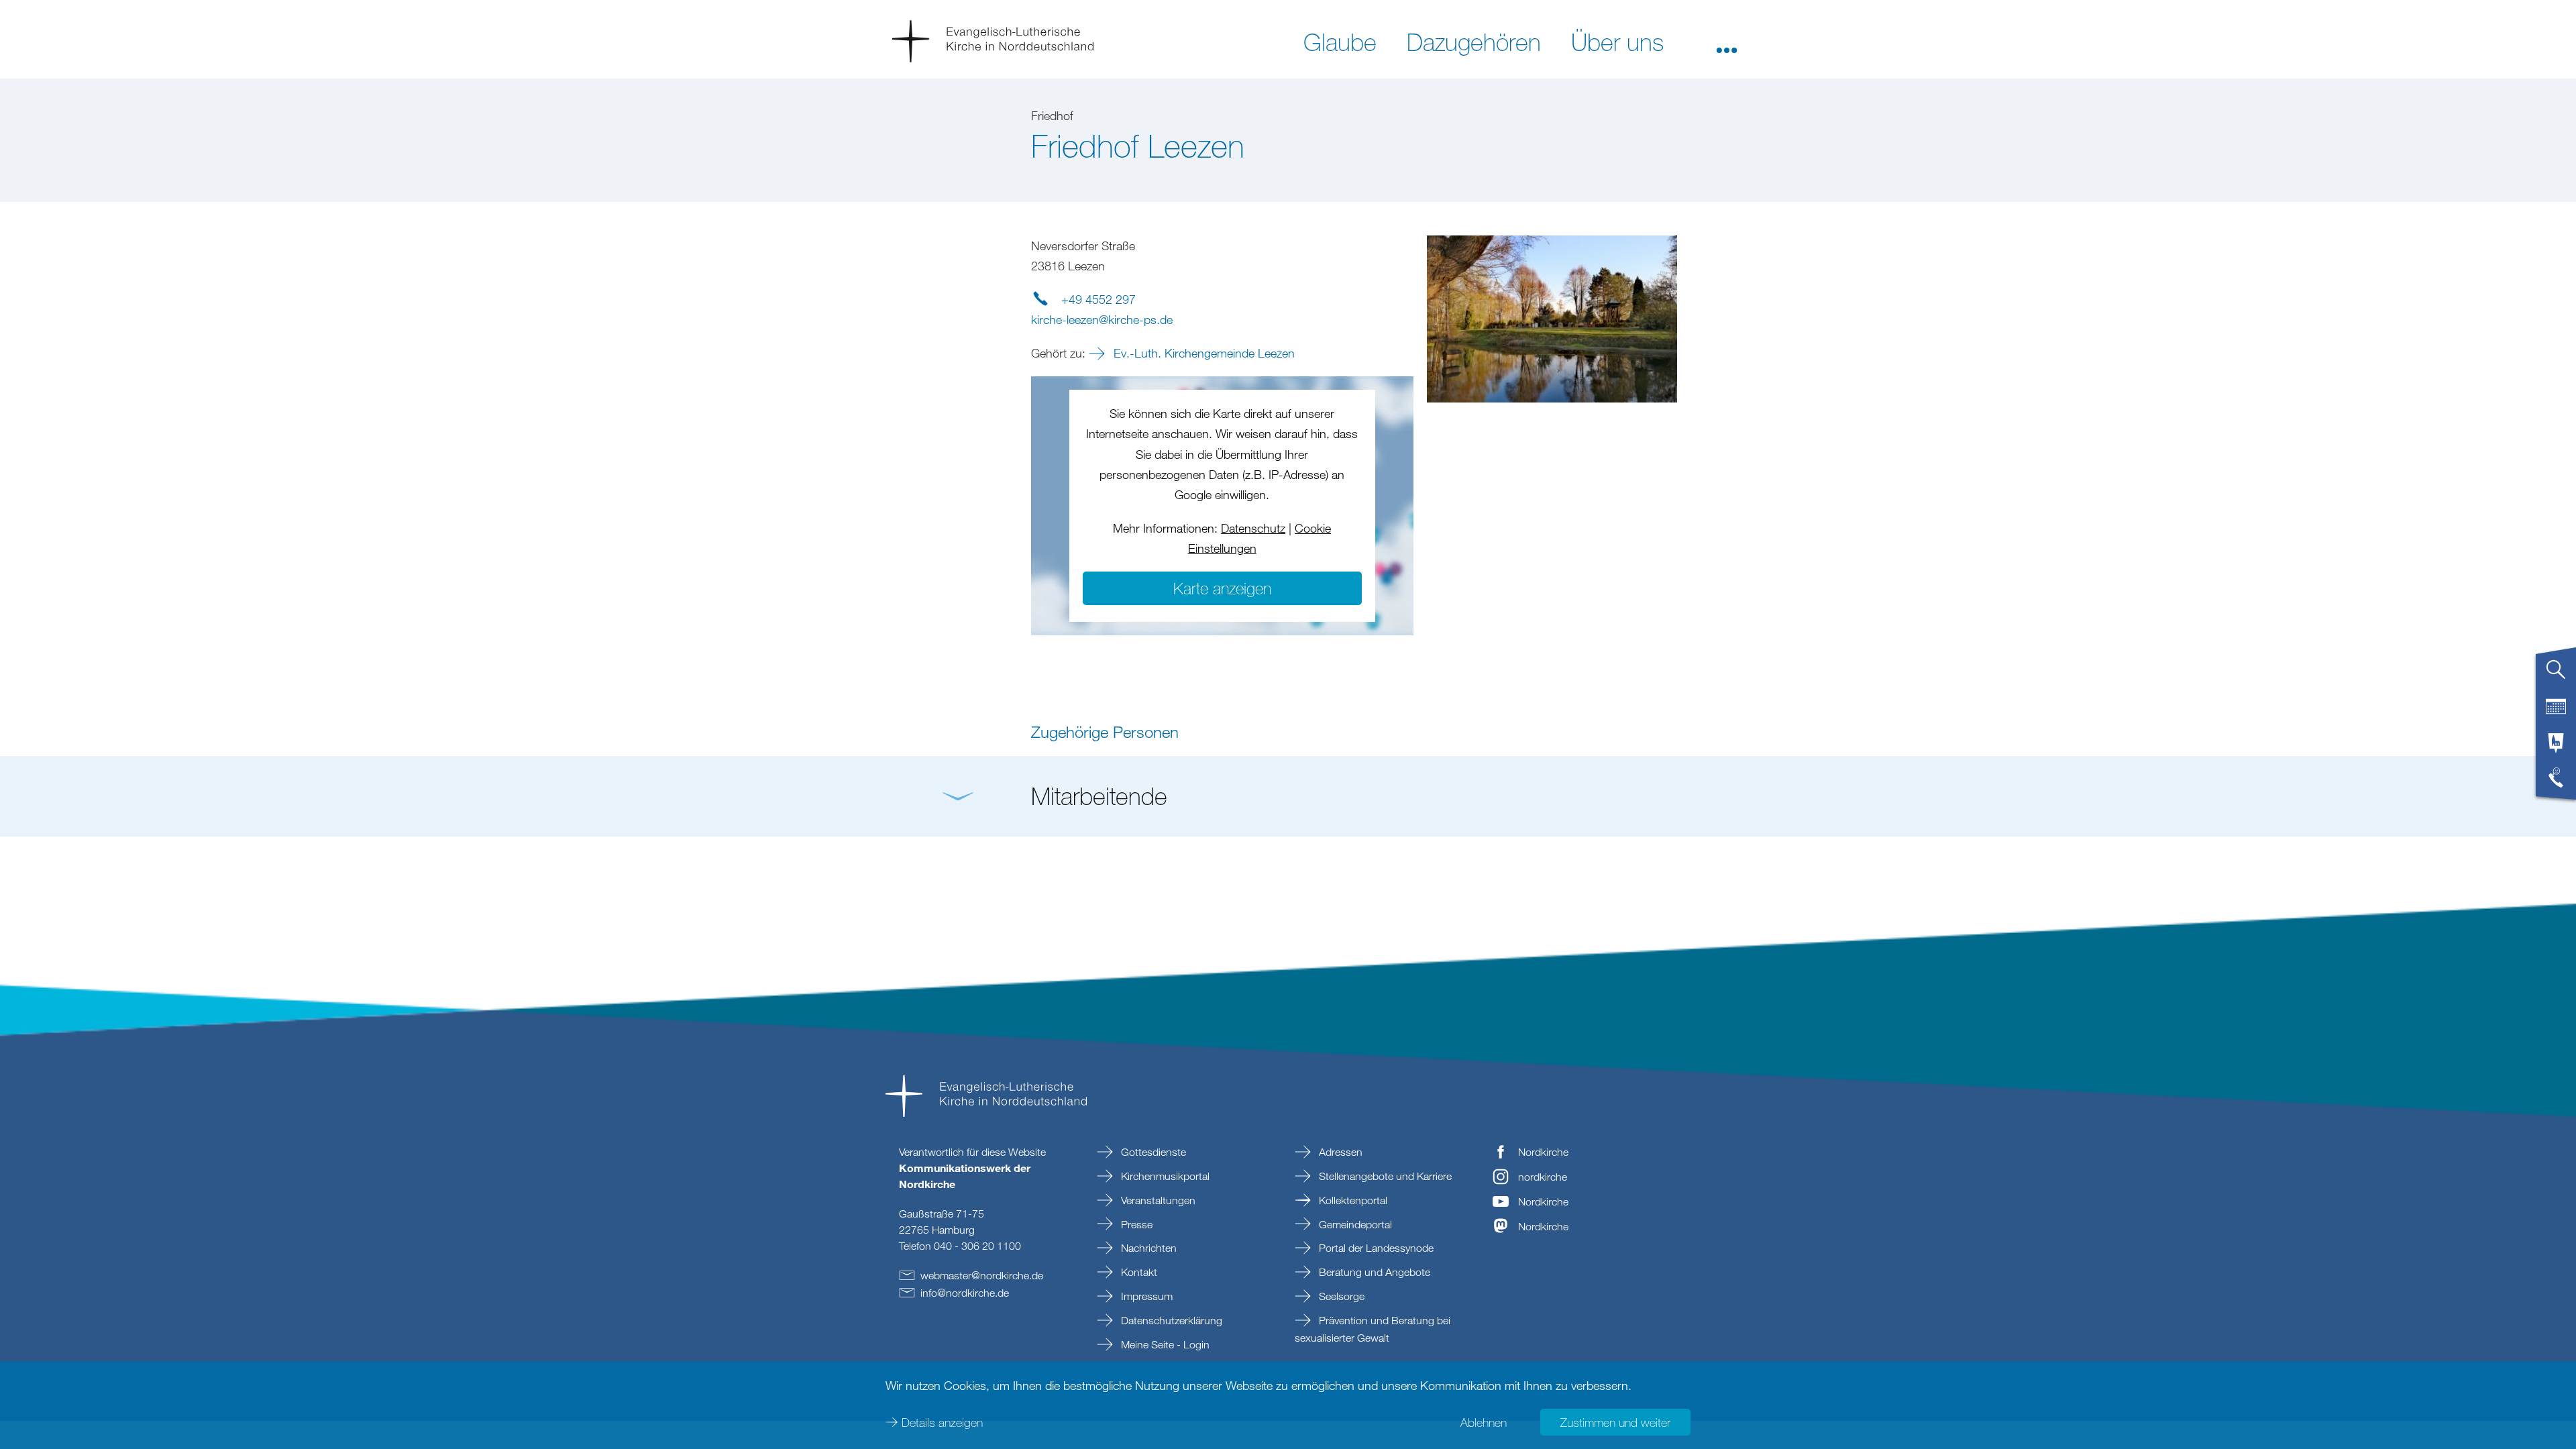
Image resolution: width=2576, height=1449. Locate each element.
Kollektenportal (1352, 1200)
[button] (1727, 41)
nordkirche (1543, 1177)
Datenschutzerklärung (1170, 1320)
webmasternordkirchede (982, 1275)
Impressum (1145, 1296)
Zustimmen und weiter (1615, 1422)
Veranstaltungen (1157, 1200)
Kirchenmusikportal (1164, 1176)
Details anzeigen (942, 1422)
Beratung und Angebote (1373, 1272)
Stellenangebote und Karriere (1384, 1176)
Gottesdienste (1152, 1152)
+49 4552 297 (1098, 299)
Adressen (1339, 1152)
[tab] (2556, 675)
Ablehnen (1484, 1422)
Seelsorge (1340, 1296)
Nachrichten (1147, 1248)
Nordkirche (1543, 1152)
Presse (1135, 1224)
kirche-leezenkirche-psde (1102, 319)
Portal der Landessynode (1375, 1248)
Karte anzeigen (1222, 588)
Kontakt (1138, 1272)
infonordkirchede (965, 1293)
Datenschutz (1253, 528)
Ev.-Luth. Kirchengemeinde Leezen (1202, 353)
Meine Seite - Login (1164, 1344)
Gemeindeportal (1354, 1224)
